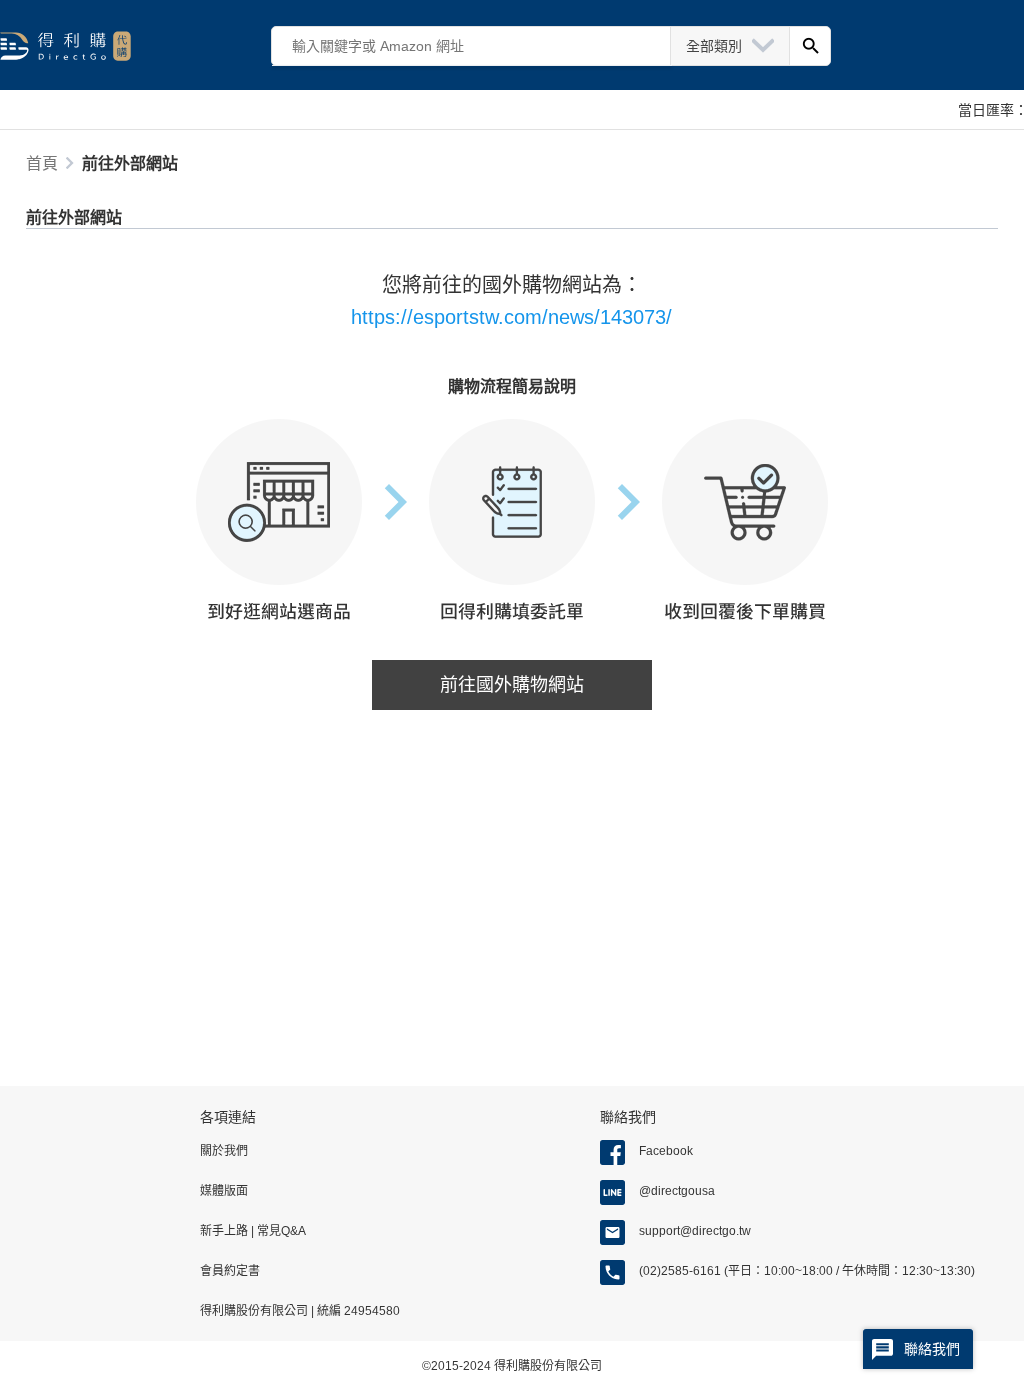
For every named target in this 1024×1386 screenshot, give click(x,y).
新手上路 (225, 1231)
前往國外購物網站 (512, 685)
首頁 (42, 163)
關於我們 (224, 1151)
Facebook (666, 1151)
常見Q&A (280, 1231)
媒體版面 (224, 1191)
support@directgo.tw (695, 1231)
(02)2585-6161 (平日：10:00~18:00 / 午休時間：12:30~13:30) (807, 1271)
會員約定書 (230, 1271)
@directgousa (677, 1191)
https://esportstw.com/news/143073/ (511, 317)
